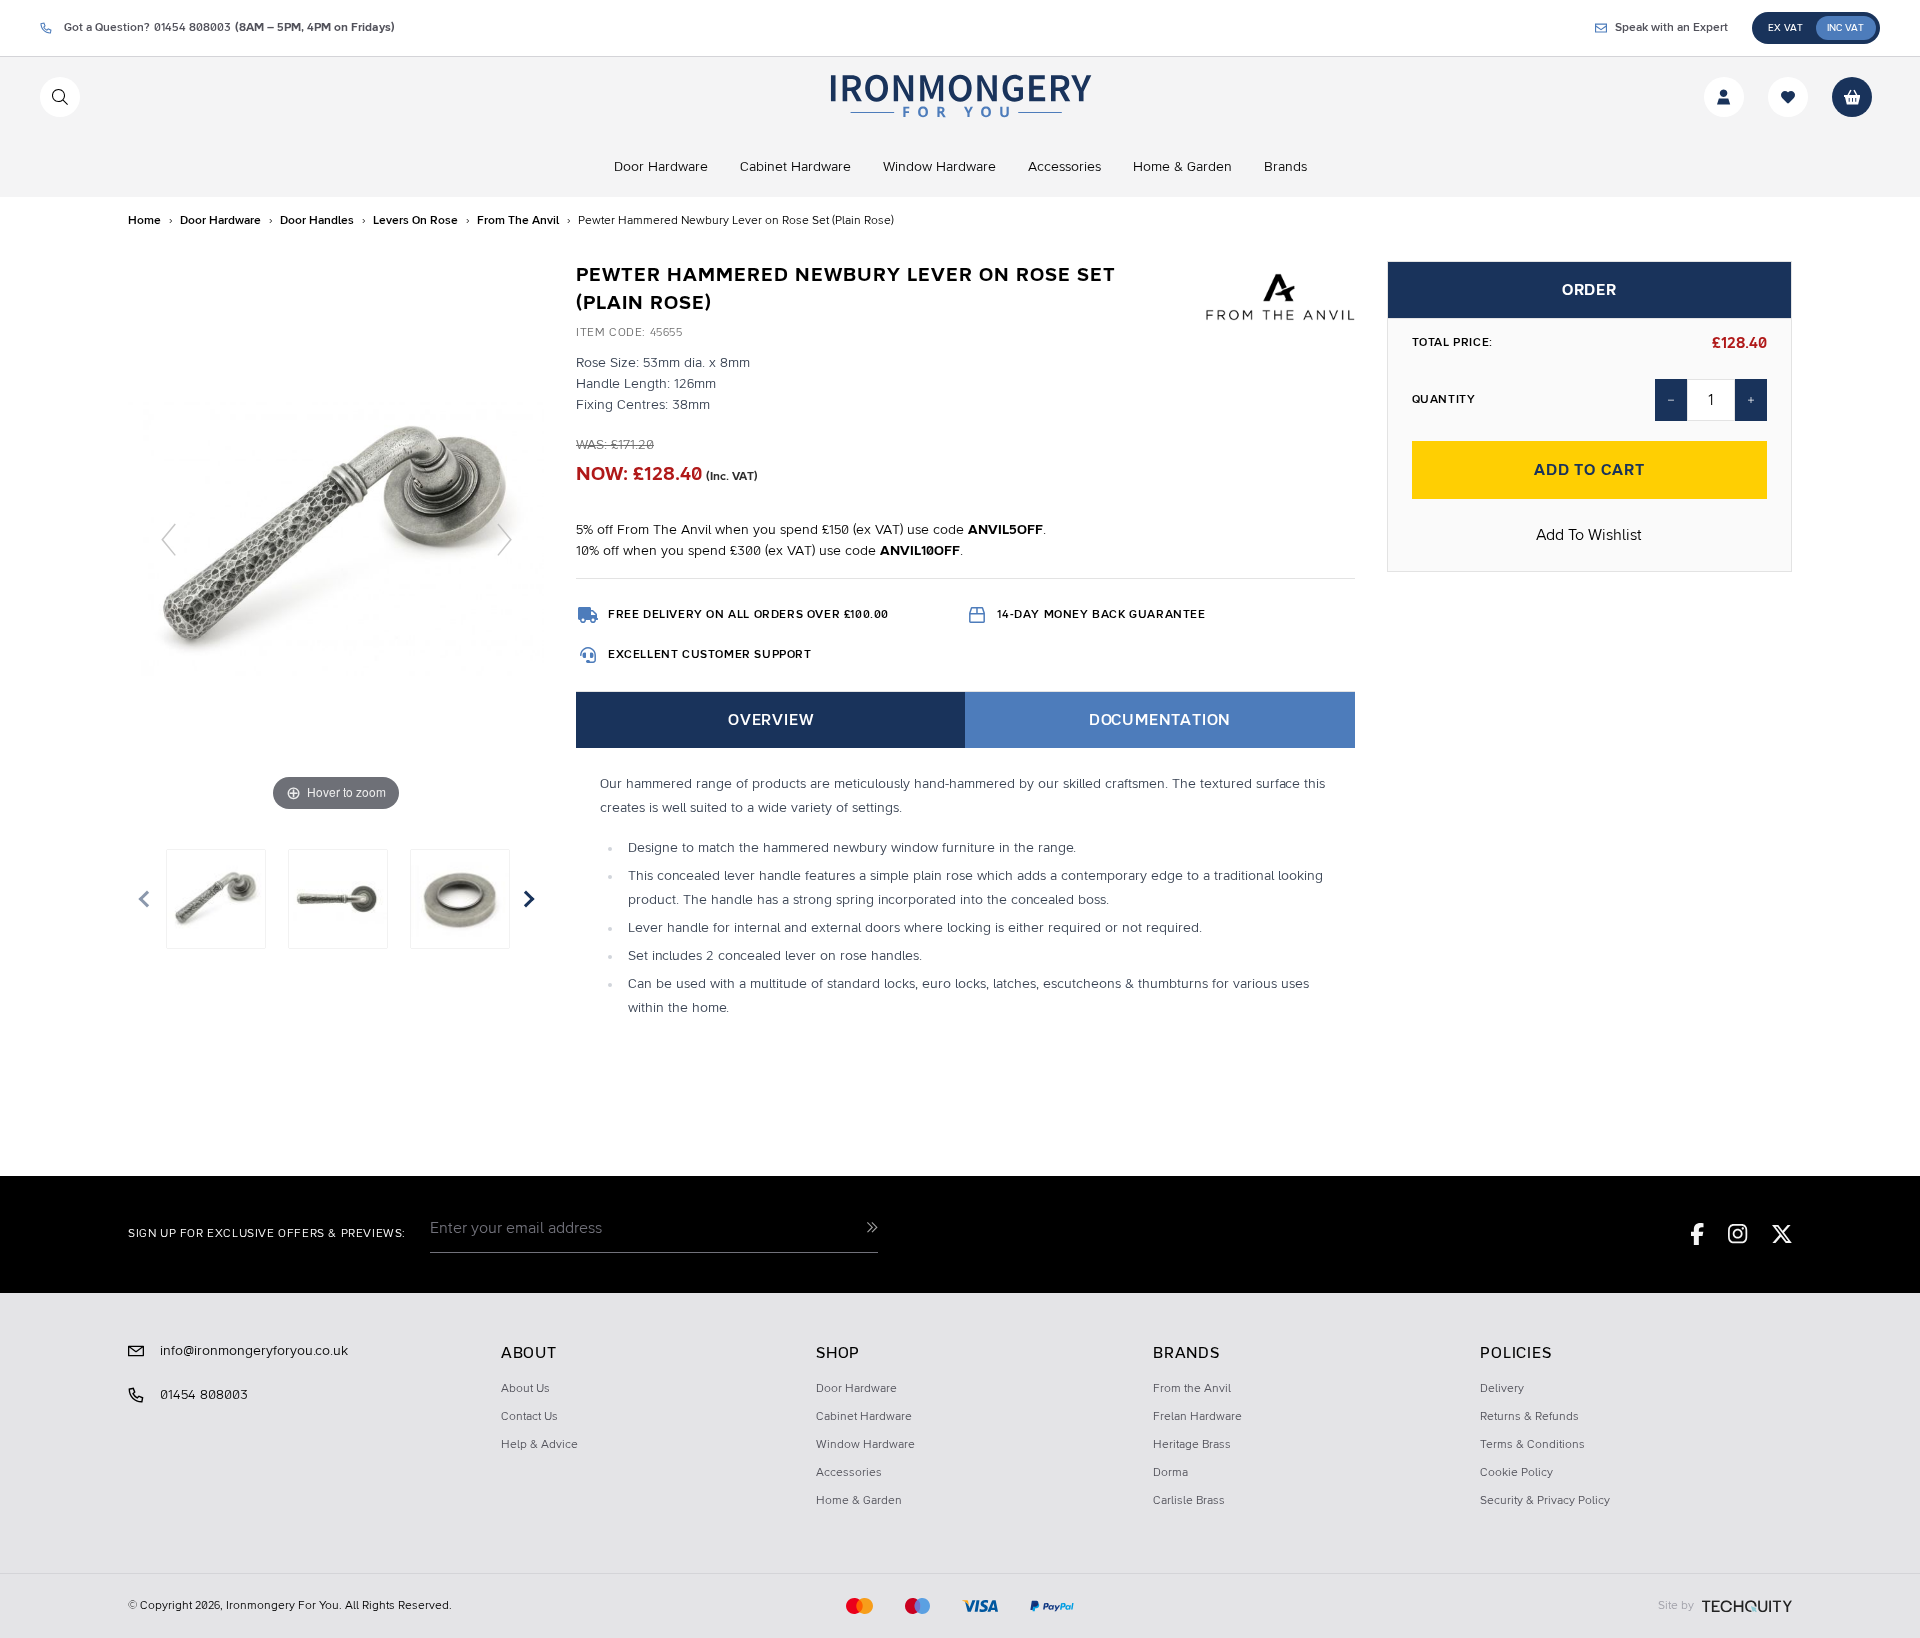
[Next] (504, 538)
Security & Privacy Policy (1545, 1501)
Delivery (1502, 1389)
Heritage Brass (1192, 1445)
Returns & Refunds (1529, 1417)
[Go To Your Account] (1724, 97)
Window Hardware (865, 1445)
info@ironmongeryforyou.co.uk (254, 1351)
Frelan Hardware (1197, 1417)
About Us (525, 1389)
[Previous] (168, 538)
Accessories (849, 1473)
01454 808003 (204, 1395)
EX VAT (1785, 28)
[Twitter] (1782, 1234)
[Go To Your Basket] (1852, 97)
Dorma (1170, 1473)
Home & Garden (859, 1501)
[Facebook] (1697, 1234)
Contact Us (529, 1417)
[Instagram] (1738, 1234)
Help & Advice (539, 1445)
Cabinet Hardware (864, 1417)
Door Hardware (856, 1389)
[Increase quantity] (1751, 400)
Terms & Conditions (1532, 1445)
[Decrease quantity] (1671, 400)
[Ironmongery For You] (959, 97)
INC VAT (1845, 28)
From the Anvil (1192, 1389)
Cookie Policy (1516, 1473)
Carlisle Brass (1189, 1501)
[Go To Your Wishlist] (1788, 97)
